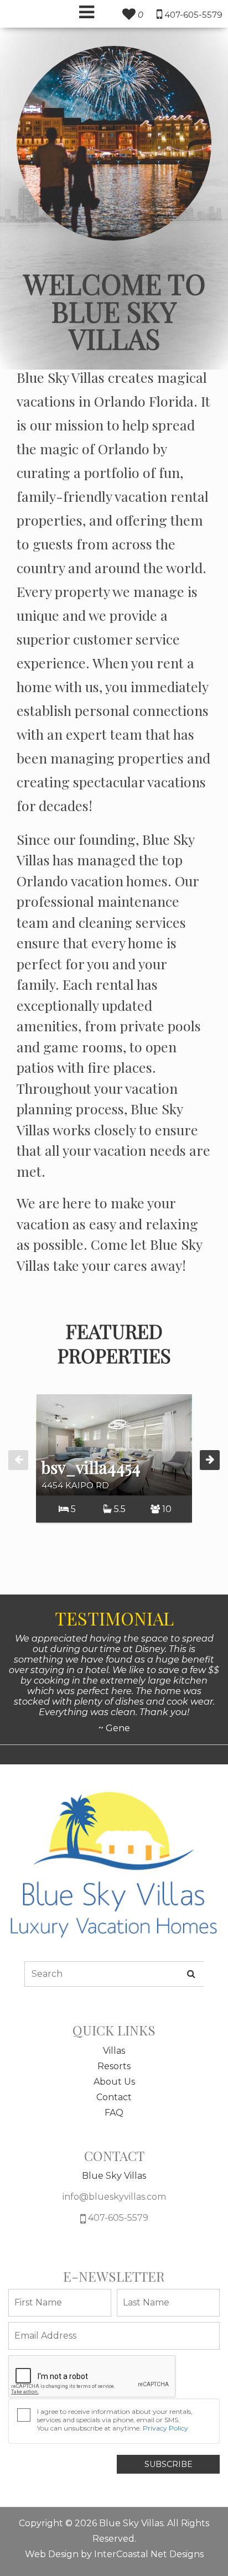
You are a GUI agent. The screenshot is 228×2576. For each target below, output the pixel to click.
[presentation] (18, 1460)
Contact (114, 2097)
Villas (114, 2051)
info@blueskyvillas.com (114, 2197)
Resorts (114, 2066)
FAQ (114, 2113)
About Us (114, 2082)
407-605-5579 (117, 2218)
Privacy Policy (165, 2428)
